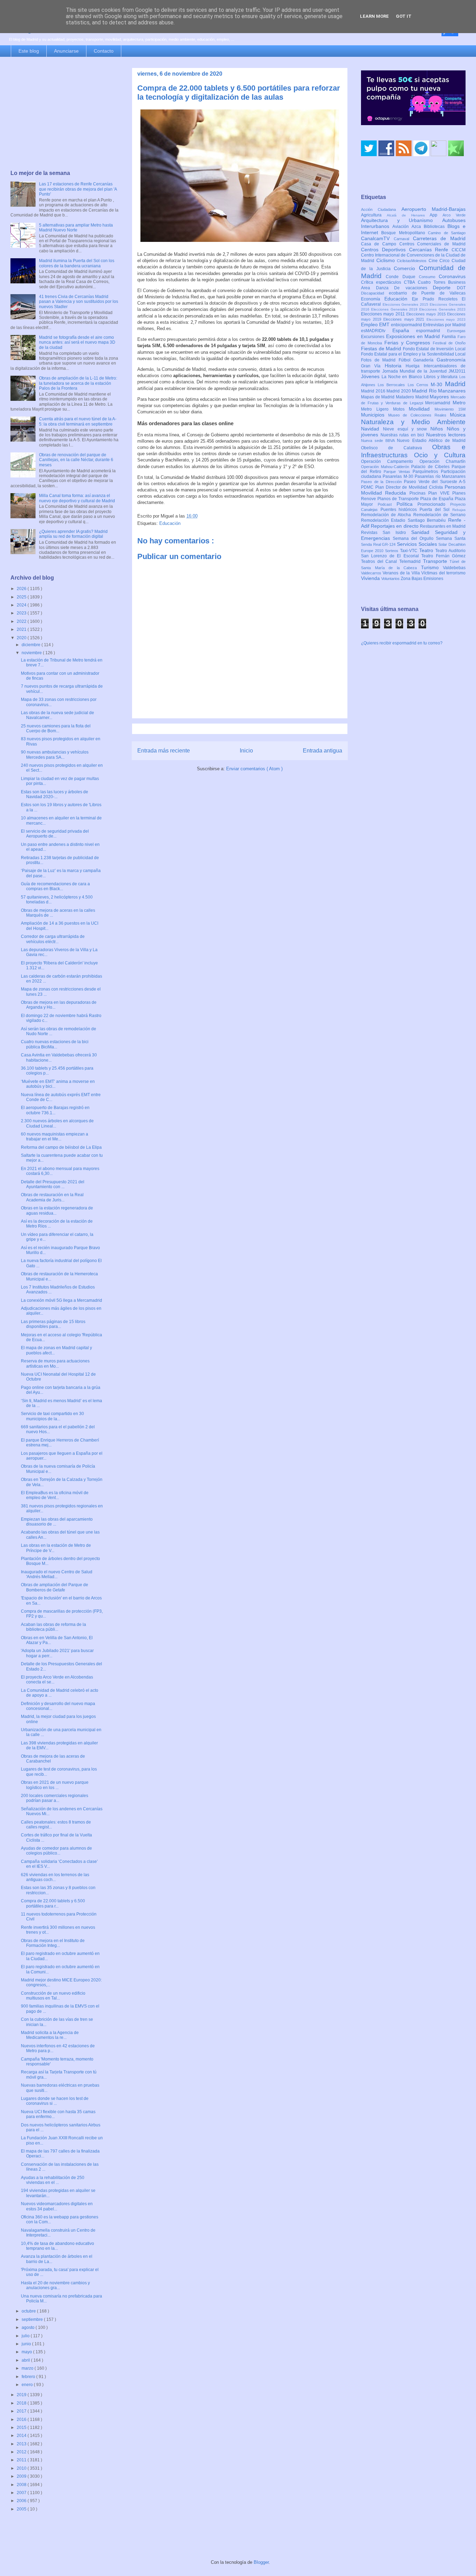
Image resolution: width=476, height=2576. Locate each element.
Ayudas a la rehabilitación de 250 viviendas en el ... (53, 2180)
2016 (22, 2420)
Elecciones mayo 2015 (427, 314)
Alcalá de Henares (408, 215)
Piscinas (419, 493)
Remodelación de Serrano (439, 515)
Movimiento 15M (450, 409)
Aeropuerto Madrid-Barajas (433, 209)
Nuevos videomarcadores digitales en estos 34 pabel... (57, 2206)
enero (28, 2385)
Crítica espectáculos (382, 282)
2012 (22, 2452)
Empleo (370, 324)
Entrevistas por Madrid (444, 325)
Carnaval (403, 239)
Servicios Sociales (418, 544)
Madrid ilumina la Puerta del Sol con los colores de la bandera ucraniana (77, 263)
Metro (459, 403)
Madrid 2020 (399, 391)
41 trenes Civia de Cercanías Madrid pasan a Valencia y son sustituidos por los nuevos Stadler (79, 302)
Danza (385, 288)
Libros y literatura (442, 377)
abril (26, 2360)
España (404, 330)
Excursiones (374, 337)
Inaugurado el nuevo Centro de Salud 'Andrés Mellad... (57, 1574)
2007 (22, 2493)
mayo (27, 2352)
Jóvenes (371, 376)
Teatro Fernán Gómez (443, 556)
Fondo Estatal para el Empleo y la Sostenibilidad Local (413, 354)
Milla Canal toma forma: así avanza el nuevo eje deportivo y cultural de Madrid (77, 498)
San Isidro (397, 533)
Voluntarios (391, 579)
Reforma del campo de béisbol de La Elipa (61, 1147)
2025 (22, 597)
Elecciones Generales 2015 (406, 304)
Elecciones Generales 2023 (442, 309)
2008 (22, 2485)
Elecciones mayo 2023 (446, 319)
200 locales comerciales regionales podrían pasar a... (55, 1798)
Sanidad (423, 532)
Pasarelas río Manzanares (440, 476)
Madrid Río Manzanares (439, 391)
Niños (439, 429)
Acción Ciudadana (381, 209)
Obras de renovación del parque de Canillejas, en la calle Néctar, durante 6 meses (76, 460)
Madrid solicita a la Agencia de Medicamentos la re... (50, 2035)
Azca (418, 227)
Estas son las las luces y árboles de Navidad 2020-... (55, 794)
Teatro (427, 550)
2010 (22, 2468)
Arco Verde (454, 215)
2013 (22, 2444)
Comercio (406, 268)
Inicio (246, 751)
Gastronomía (451, 360)
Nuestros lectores (446, 435)
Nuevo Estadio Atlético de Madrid (431, 441)
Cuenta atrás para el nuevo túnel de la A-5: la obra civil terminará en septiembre (78, 421)
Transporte (436, 561)
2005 (22, 2509)
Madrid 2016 (374, 391)
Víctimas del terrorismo (443, 573)
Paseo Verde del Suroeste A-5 (435, 482)
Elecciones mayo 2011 (384, 314)
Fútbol (406, 360)
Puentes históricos (400, 510)
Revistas (372, 533)
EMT (385, 324)
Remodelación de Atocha (387, 515)
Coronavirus (452, 276)
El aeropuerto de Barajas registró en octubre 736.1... (55, 1110)
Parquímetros (427, 472)
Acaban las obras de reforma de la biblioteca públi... (53, 1627)
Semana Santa (451, 538)
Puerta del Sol (436, 510)
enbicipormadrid (407, 325)
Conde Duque (402, 277)
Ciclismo (387, 260)
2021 (22, 629)
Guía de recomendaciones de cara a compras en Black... (55, 886)
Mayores (440, 397)
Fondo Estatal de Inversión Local (434, 349)
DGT (461, 288)
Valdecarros (372, 573)
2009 (22, 2476)
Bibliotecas (436, 227)
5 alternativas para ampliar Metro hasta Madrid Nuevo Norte (76, 228)
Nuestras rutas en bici (403, 435)
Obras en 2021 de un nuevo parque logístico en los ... (55, 1785)
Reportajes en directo (395, 526)
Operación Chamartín (443, 461)
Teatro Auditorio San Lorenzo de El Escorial (413, 553)
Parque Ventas (398, 472)
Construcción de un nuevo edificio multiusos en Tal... (53, 1996)
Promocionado (434, 504)
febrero (29, 2377)
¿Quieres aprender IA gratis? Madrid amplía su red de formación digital (73, 534)
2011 (22, 2460)
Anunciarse (66, 51)
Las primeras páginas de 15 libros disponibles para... (53, 1324)
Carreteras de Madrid (439, 238)
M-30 (438, 384)
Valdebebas (454, 568)
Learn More (374, 16)
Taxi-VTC (410, 551)
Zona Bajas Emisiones (422, 579)
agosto (29, 2327)
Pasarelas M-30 (399, 476)
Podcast (387, 504)
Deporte (445, 288)
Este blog (29, 51)
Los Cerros (419, 385)
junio (27, 2344)
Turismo (432, 567)
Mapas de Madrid (378, 397)
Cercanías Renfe (431, 250)
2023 (22, 613)
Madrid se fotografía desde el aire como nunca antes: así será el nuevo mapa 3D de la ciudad (77, 342)
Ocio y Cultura (440, 455)
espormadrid (432, 331)
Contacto (104, 51)
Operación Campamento (390, 461)
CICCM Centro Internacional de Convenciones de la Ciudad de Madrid (413, 255)
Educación (170, 523)
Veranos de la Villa (402, 573)
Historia (395, 366)
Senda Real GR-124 (379, 544)
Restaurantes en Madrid (443, 526)
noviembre (32, 653)
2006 (22, 2501)
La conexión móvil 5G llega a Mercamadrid (62, 1300)
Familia (450, 337)
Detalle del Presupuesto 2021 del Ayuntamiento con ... (53, 1184)
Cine (434, 261)
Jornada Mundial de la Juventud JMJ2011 (424, 371)
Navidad (372, 429)
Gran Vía (373, 366)
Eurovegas (456, 331)
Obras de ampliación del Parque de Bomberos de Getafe (55, 1587)
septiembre (33, 2319)
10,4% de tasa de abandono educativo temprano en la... (57, 2246)
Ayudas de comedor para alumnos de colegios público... (56, 1851)
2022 (22, 621)
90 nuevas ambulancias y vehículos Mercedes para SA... (55, 755)
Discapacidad (375, 293)
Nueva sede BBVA (379, 441)
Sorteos (393, 551)
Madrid (455, 384)
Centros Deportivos (385, 250)
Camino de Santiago (447, 233)
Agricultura (374, 215)
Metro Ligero (377, 409)
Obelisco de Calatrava (397, 448)
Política (407, 504)
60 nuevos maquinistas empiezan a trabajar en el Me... (55, 1137)
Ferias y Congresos (409, 343)
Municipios (375, 415)
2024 (22, 605)
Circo (446, 261)
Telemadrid (411, 561)
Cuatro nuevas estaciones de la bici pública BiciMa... (55, 1044)
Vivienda (371, 578)
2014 (22, 2436)
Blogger (261, 2562)
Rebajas (459, 510)
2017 (22, 2411)
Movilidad (422, 409)
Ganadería (425, 360)
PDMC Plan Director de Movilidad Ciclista (403, 487)
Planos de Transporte (399, 499)
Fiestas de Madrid (382, 349)
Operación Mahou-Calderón (386, 467)
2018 (22, 2403)
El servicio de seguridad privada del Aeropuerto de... (55, 834)
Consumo (429, 277)
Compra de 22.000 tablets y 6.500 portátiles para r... (53, 1903)
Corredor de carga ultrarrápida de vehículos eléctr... (53, 939)
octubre (29, 2311)
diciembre (32, 645)
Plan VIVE (440, 493)
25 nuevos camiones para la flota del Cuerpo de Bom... (56, 728)
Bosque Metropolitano (405, 233)
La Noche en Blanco (403, 377)
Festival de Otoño (449, 343)
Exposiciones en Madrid (414, 336)
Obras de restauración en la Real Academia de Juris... (52, 1197)
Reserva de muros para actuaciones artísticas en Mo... (55, 1363)
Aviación (402, 227)
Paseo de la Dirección (382, 482)
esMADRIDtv (377, 331)
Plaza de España (437, 499)
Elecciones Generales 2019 (395, 309)
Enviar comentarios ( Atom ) (254, 769)
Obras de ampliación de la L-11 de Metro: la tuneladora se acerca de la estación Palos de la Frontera (78, 383)
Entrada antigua (323, 751)
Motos (401, 409)
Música (458, 415)
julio (26, 2336)
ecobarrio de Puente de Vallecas (427, 293)
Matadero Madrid (413, 397)
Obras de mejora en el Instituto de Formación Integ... (53, 1943)
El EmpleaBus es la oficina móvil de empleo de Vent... (55, 1495)
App (436, 215)
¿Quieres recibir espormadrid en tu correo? (402, 643)
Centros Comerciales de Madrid (433, 244)
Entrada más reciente (164, 751)
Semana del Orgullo (414, 538)
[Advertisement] (64, 114)
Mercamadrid (439, 403)
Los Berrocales (393, 385)
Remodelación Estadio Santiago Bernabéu (405, 520)
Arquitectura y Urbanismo (402, 220)
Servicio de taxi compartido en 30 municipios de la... (52, 1416)
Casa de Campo (380, 244)
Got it (404, 16)
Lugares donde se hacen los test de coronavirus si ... (55, 2101)
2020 (22, 638)
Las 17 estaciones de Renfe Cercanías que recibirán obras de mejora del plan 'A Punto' (78, 189)
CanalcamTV (377, 238)
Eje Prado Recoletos (437, 299)
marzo (28, 2368)
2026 (22, 589)
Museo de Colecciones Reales (419, 415)
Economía (373, 299)
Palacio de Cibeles (431, 467)
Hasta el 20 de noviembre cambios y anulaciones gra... (55, 2285)
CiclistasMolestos (413, 261)
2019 (22, 2395)
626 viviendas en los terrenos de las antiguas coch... (55, 1877)
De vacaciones (413, 288)
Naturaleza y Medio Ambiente (413, 422)
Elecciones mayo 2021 (405, 319)
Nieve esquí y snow (407, 429)
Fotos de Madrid (380, 360)
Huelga (414, 366)
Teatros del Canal (380, 561)
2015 (22, 2428)
